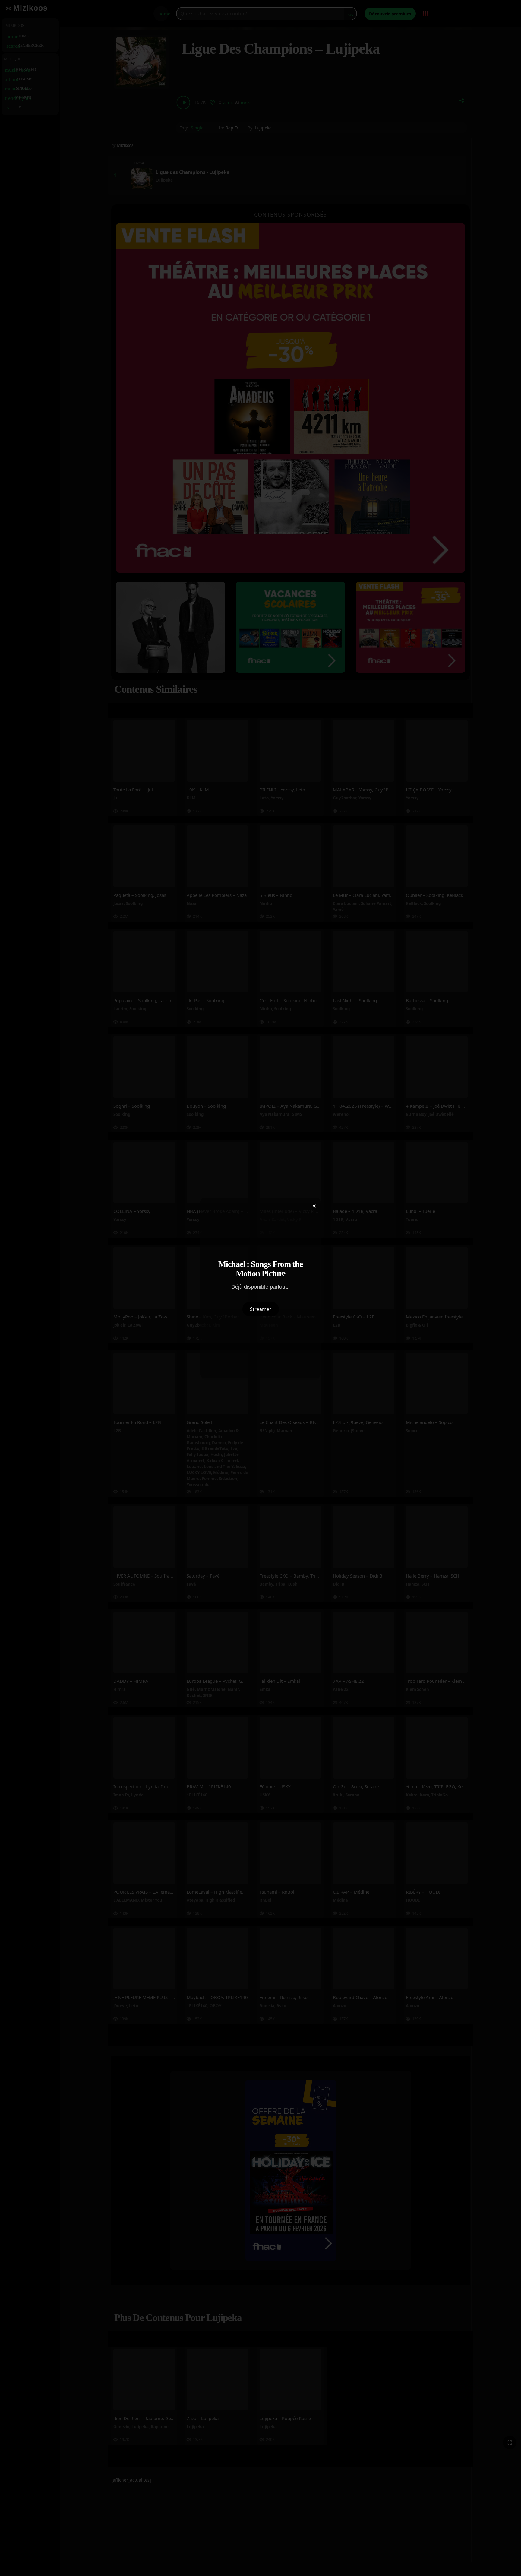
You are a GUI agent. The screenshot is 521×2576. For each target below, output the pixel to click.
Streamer (261, 1309)
